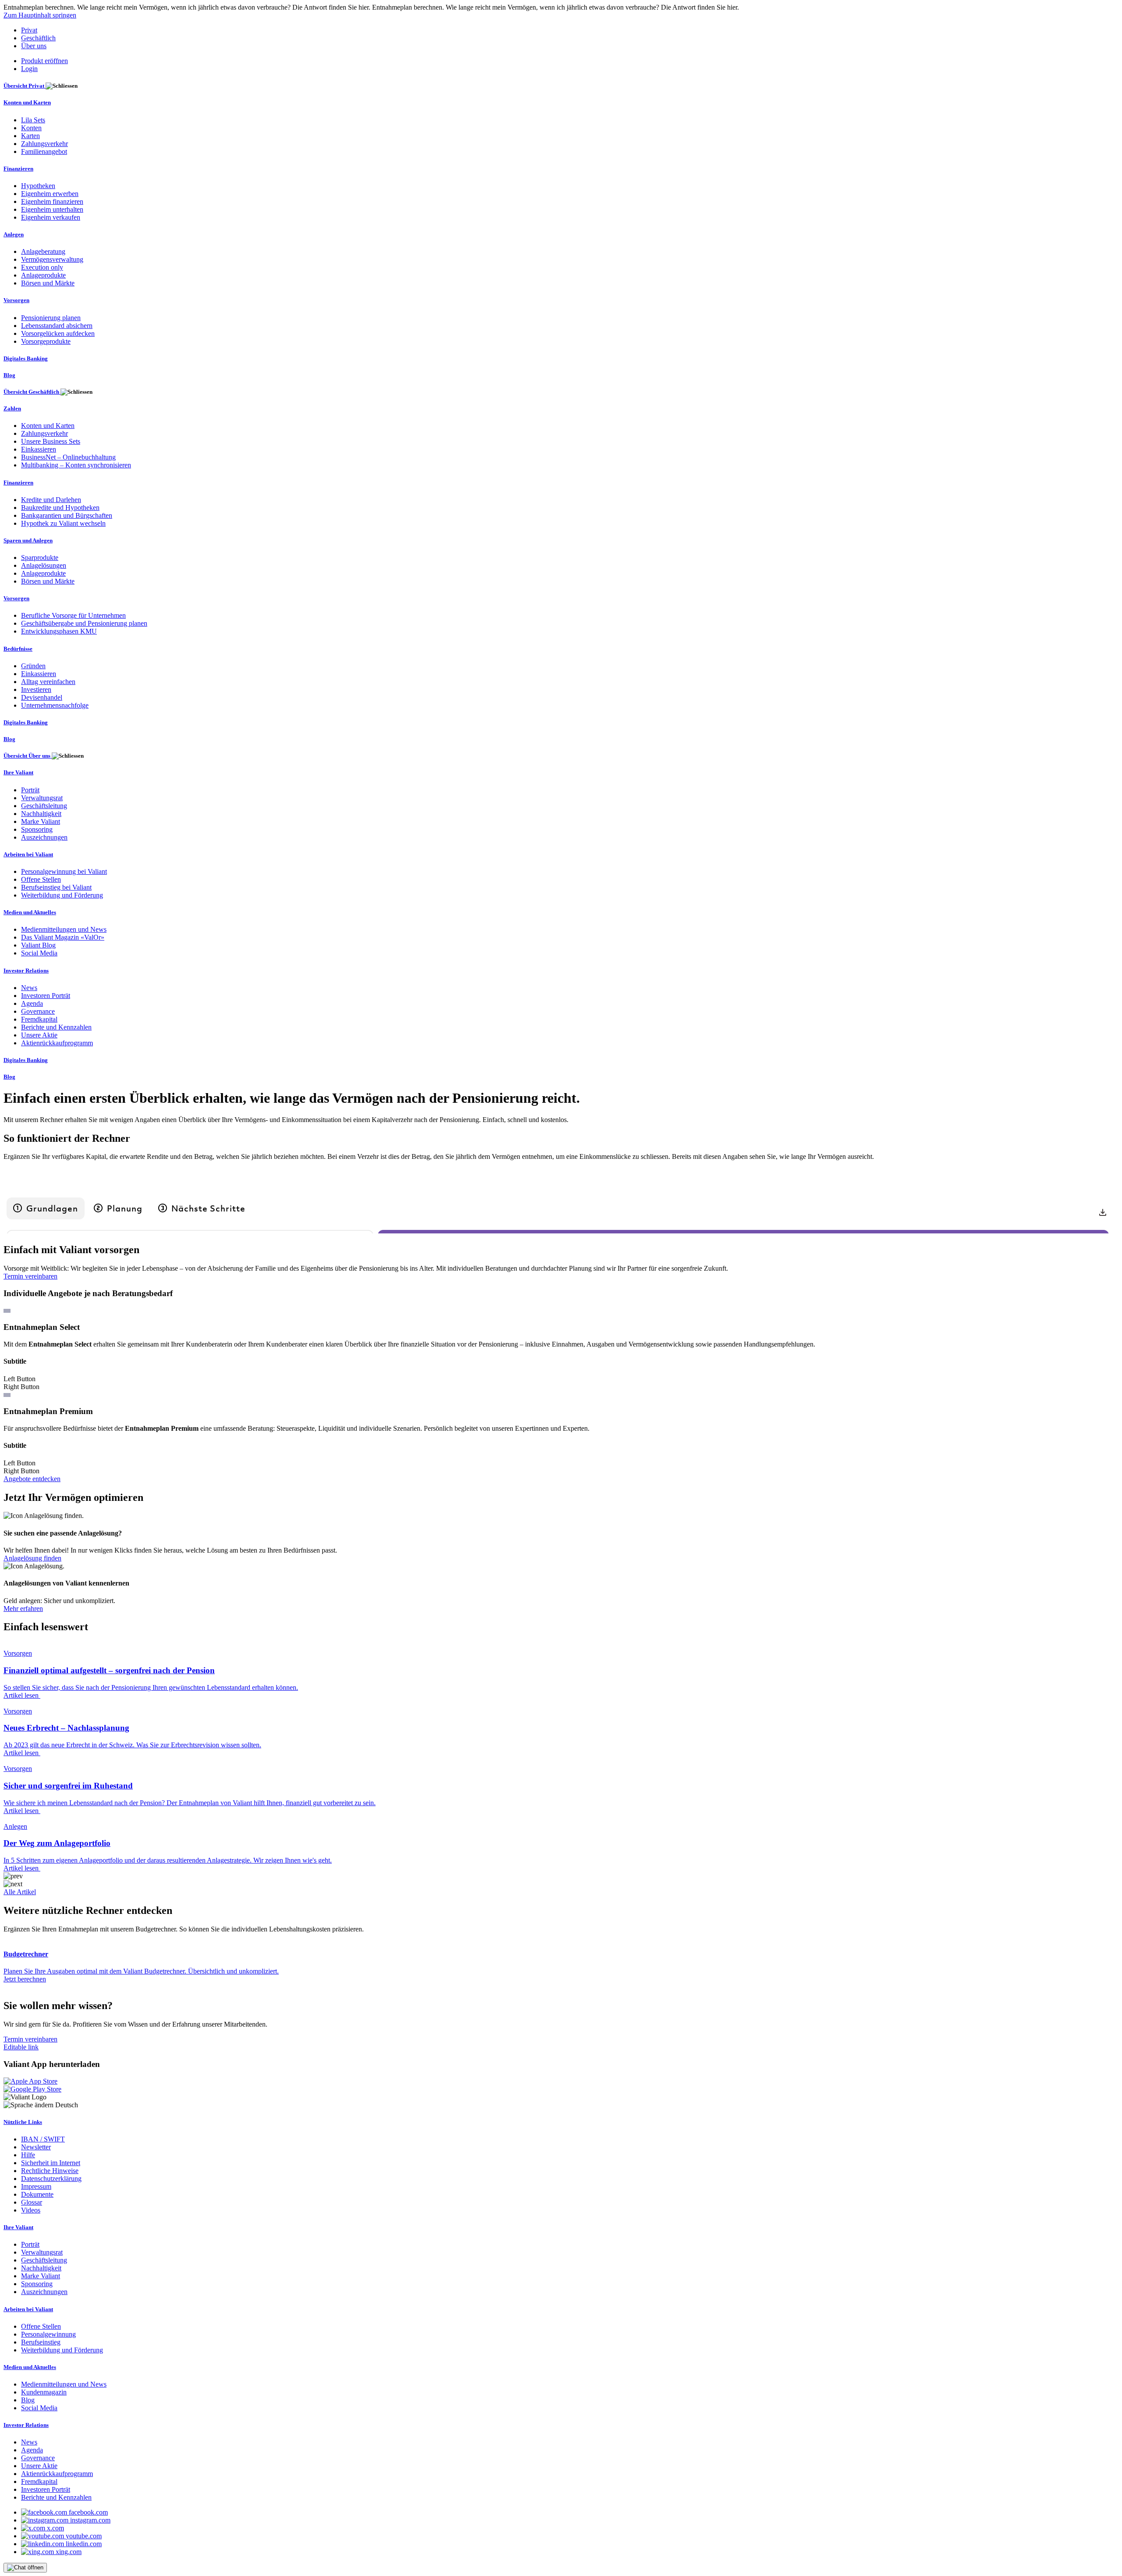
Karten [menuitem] (30, 136)
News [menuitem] (29, 988)
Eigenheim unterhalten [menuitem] (52, 209)
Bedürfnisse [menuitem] (18, 649)
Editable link (21, 2047)
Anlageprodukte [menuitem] (43, 275)
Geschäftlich (38, 38)
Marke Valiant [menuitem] (41, 821)
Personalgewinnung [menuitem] (48, 2334)
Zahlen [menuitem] (12, 408)
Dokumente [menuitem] (37, 2194)
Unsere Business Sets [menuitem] (51, 441)
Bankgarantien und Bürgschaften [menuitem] (67, 515)
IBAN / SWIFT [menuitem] (43, 2139)
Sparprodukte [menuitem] (40, 558)
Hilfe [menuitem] (28, 2155)
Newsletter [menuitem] (36, 2147)
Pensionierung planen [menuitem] (51, 318)
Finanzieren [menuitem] (18, 169)
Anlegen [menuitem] (14, 234)
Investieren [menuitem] (36, 689)
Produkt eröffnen (44, 61)
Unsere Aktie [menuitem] (39, 1035)
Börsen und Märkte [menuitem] (48, 283)
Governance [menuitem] (38, 1011)
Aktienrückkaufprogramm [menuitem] (57, 1043)
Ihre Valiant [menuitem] (18, 772)
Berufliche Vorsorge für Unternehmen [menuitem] (73, 615)
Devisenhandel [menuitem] (42, 697)
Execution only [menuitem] (42, 267)
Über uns (34, 46)
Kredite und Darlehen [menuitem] (51, 500)
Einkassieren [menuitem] (39, 449)
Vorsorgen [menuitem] (16, 300)
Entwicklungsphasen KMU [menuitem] (59, 631)
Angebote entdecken (32, 1479)
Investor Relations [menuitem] (26, 971)
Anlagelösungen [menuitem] (44, 565)
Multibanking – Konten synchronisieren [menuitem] (76, 465)
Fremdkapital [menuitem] (39, 1019)
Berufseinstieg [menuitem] (41, 2342)
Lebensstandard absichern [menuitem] (57, 326)
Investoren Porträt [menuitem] (46, 996)
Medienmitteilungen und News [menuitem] (64, 929)
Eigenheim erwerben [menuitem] (50, 194)
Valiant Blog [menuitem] (38, 945)
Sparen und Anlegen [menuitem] (28, 540)
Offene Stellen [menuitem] (41, 879)
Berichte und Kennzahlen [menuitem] (56, 1027)
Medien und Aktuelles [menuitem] (30, 912)
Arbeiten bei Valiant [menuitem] (28, 854)
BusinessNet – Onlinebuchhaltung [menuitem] (68, 457)
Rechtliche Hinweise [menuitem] (50, 2171)
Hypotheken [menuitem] (38, 186)
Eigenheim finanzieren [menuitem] (52, 201)
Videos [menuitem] (31, 2210)
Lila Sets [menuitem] (33, 120)
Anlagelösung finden (32, 1558)
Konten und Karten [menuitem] (27, 102)
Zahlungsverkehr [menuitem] (44, 144)
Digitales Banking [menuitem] (26, 358)
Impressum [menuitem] (36, 2186)
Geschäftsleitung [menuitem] (44, 806)
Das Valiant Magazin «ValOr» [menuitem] (63, 937)
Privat (29, 30)
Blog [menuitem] (9, 375)
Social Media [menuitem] (39, 953)
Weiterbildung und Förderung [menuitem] (62, 895)
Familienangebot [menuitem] (44, 151)
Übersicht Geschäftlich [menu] (32, 392)
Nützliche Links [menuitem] (23, 2122)
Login (29, 69)
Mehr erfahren (23, 1609)
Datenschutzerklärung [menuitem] (51, 2179)
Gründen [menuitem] (33, 666)
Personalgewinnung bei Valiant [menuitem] (64, 871)
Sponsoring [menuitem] (37, 829)
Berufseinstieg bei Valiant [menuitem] (56, 887)
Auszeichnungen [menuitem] (44, 837)
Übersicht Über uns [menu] (28, 756)
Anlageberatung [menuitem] (43, 251)
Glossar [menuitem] (32, 2202)
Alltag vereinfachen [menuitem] (48, 682)
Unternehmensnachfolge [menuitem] (55, 705)
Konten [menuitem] (31, 128)
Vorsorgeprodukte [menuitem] (46, 341)
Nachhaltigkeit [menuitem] (41, 814)
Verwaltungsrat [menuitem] (42, 798)
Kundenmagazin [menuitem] (44, 2392)
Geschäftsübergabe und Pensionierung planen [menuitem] (84, 623)
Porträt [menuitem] (30, 790)
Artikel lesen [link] (22, 1695)
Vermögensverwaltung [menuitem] (52, 259)
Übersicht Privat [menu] (25, 86)
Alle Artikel (20, 1892)
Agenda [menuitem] (32, 1003)
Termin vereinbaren (30, 1276)
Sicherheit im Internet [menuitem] (51, 2163)
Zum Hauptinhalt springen (40, 15)
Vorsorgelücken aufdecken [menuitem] (58, 333)
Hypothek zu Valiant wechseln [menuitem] (63, 523)
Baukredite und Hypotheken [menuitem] (60, 508)
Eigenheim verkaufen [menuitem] (51, 217)
